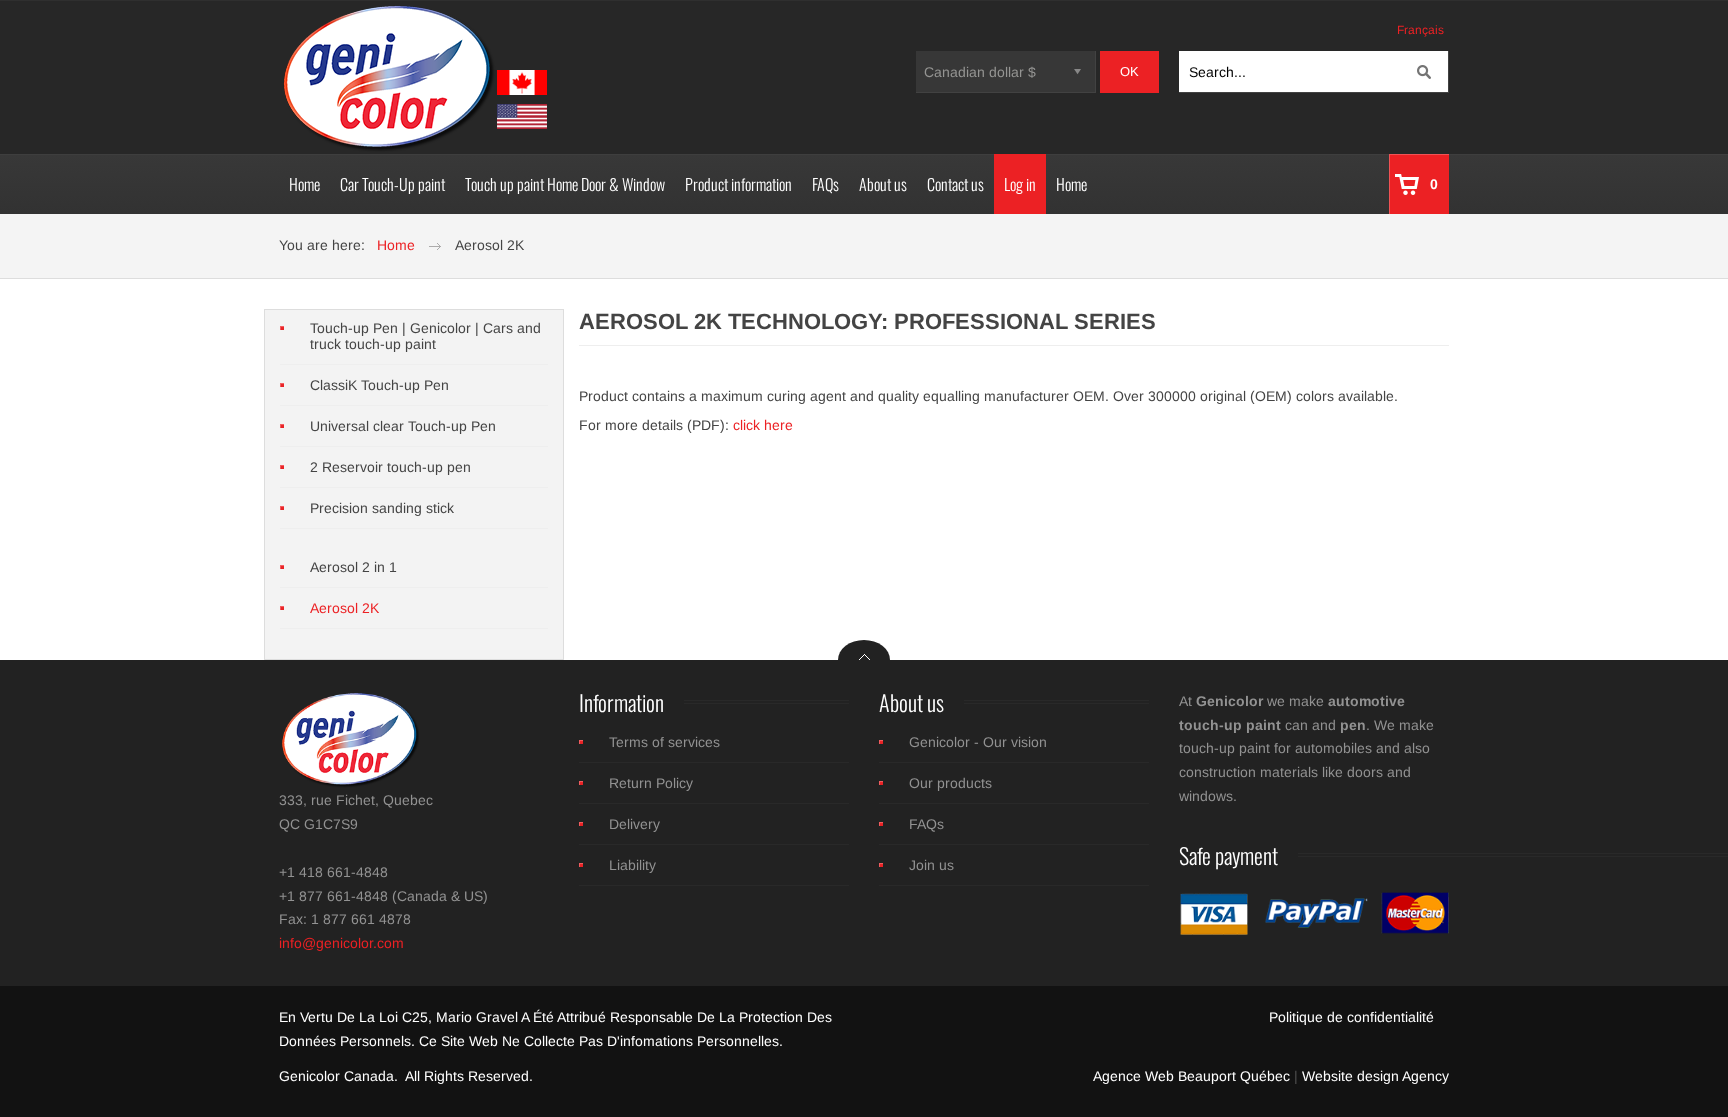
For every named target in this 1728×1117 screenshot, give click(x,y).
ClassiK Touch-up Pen (379, 385)
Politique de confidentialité (1351, 1017)
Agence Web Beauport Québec (1191, 1076)
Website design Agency (1375, 1076)
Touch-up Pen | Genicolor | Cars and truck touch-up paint (425, 336)
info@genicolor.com (341, 943)
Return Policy (651, 783)
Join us (931, 865)
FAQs (926, 824)
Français (1420, 30)
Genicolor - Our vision (978, 742)
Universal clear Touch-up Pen (403, 426)
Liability (632, 865)
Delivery (634, 824)
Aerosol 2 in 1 (353, 567)
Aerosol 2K (344, 608)
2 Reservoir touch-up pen (390, 467)
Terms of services (664, 742)
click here (763, 425)
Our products (950, 783)
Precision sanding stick (382, 508)
